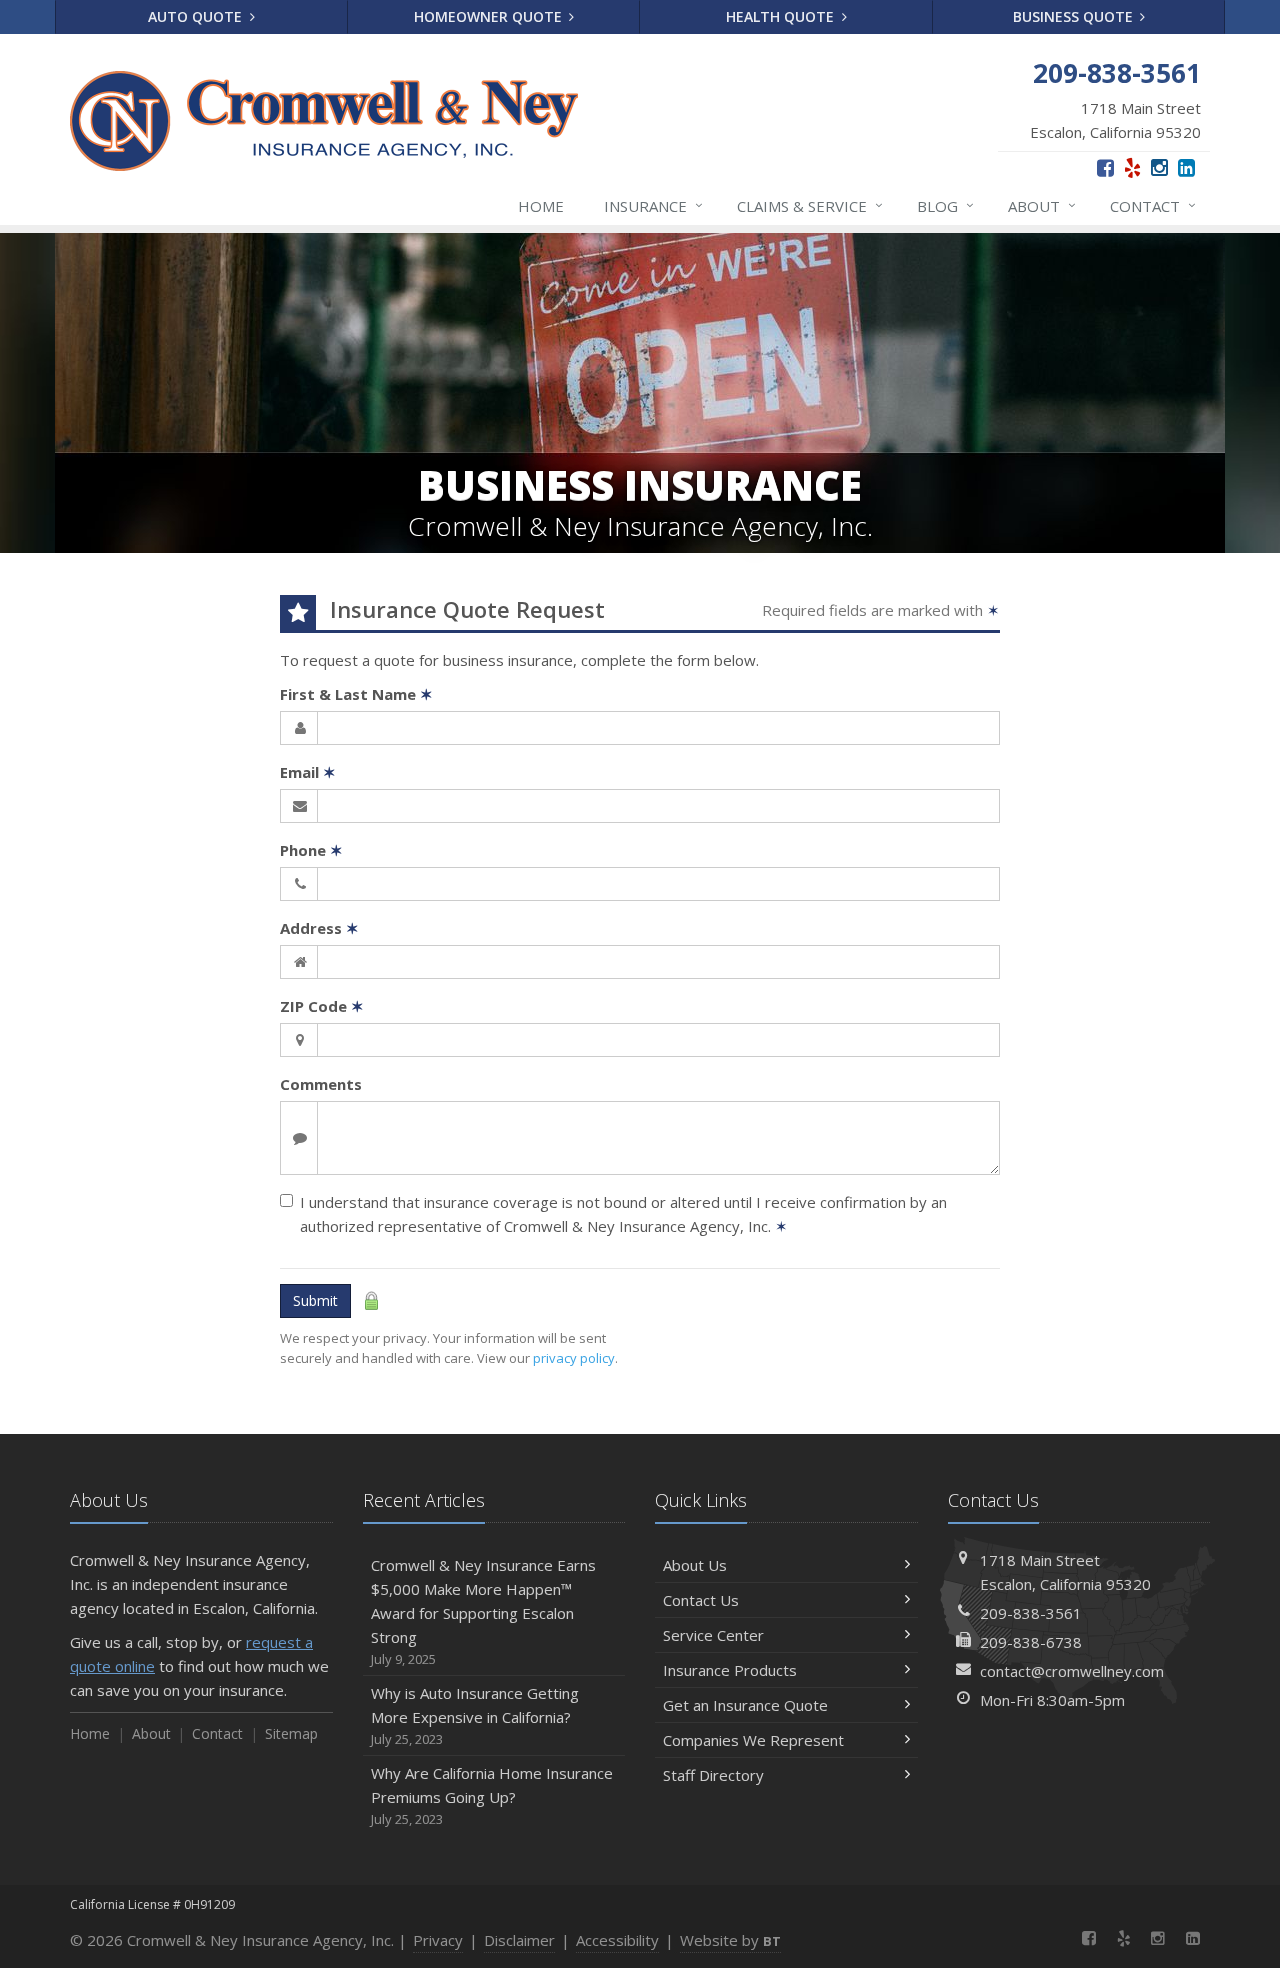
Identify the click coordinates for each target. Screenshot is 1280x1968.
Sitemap (291, 1733)
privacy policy (574, 1358)
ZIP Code (322, 1006)
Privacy (438, 1940)
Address (319, 928)
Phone (311, 850)
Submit (315, 1300)
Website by (730, 1940)
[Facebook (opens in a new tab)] (1105, 167)
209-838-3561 (1031, 1613)
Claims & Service (810, 205)
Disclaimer (519, 1940)
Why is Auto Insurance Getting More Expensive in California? (475, 1715)
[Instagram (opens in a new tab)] (1159, 167)
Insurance (653, 205)
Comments (321, 1084)
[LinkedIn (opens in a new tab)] (1186, 167)
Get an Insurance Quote (745, 1705)
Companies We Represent (753, 1740)
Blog (945, 205)
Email (308, 772)
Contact (1153, 205)
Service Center (713, 1635)
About (1042, 205)
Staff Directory (713, 1775)
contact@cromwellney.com (1072, 1671)
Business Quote (1075, 16)
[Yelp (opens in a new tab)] (1132, 167)
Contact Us (701, 1600)
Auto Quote (197, 16)
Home (541, 206)
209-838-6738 (1031, 1642)
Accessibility (617, 1940)
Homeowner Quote (490, 16)
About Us (695, 1565)
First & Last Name (356, 694)
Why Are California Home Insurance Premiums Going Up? (492, 1795)
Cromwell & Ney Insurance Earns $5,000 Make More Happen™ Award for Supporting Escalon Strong (483, 1611)
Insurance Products (730, 1670)
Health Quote (782, 16)
